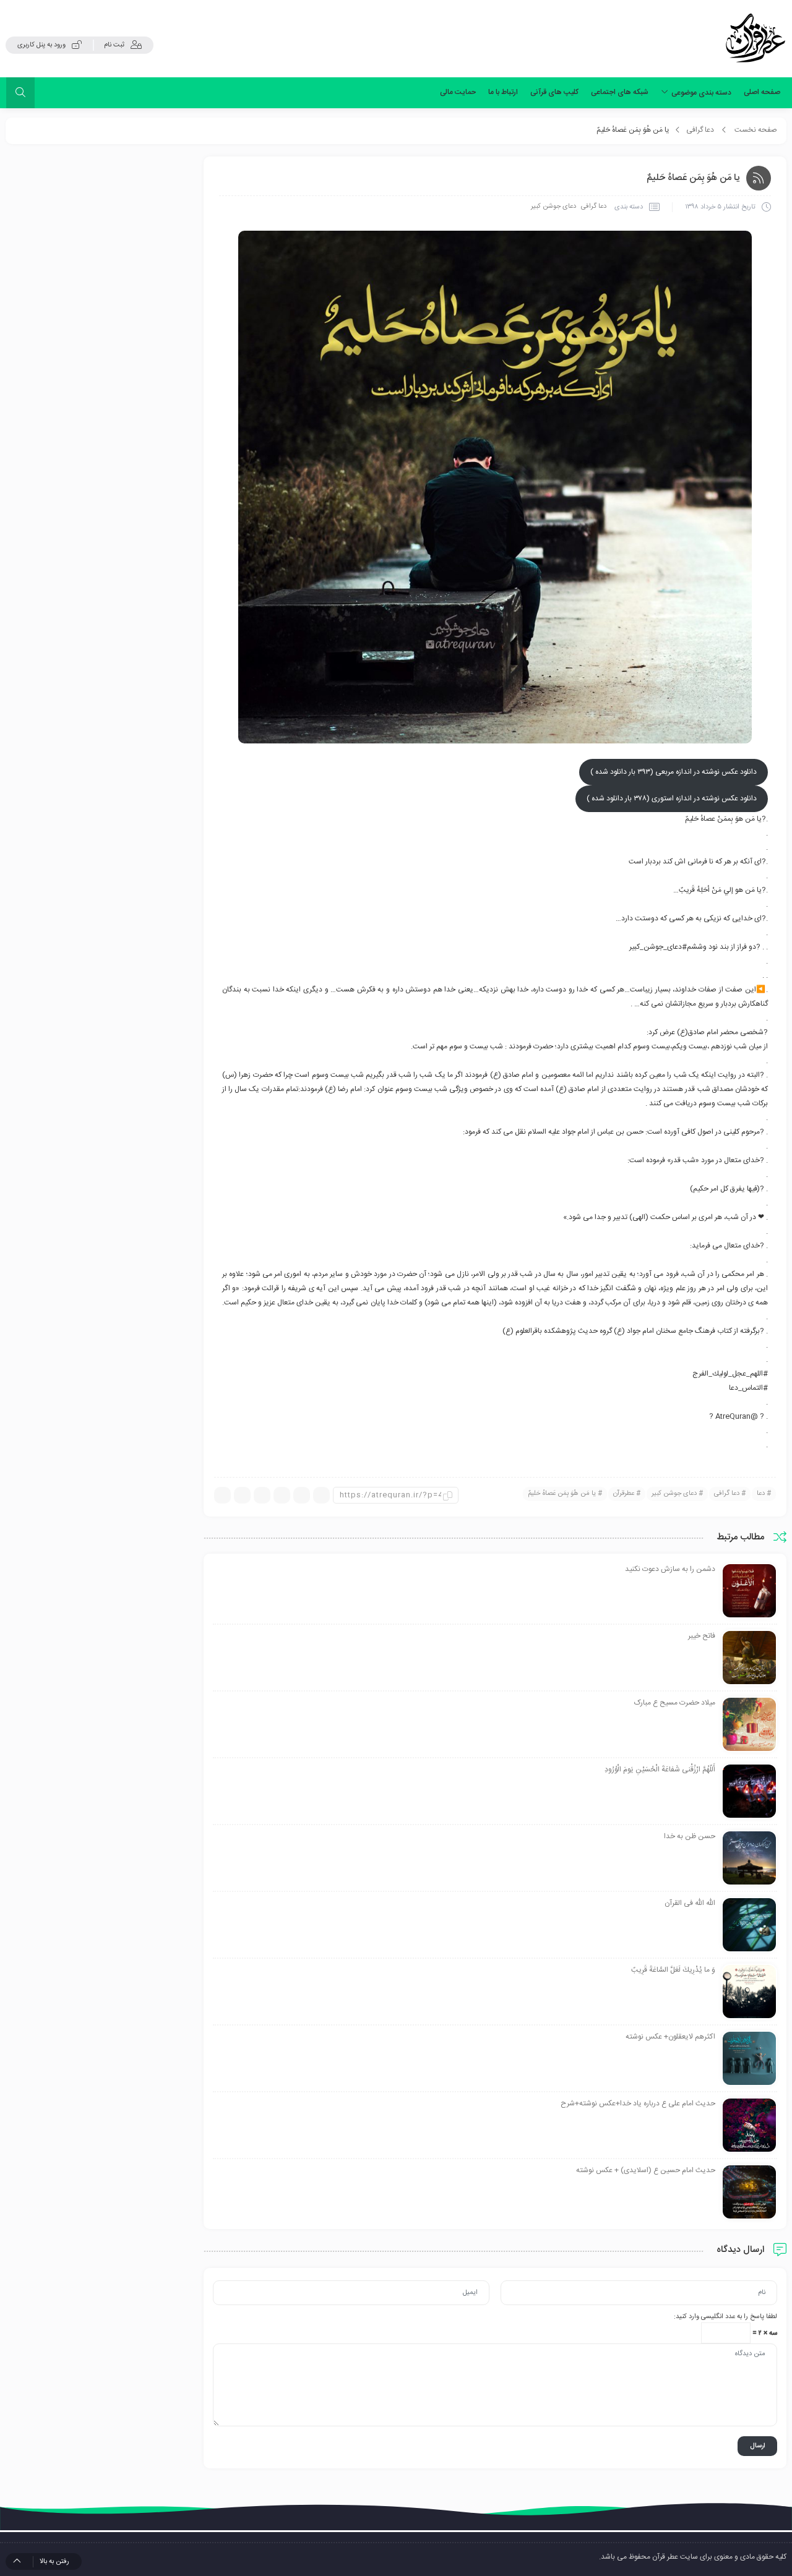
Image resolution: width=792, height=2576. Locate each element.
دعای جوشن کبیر (553, 207)
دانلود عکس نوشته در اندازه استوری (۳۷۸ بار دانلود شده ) (672, 798)
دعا (761, 1494)
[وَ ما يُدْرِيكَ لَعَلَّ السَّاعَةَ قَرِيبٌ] (749, 1992)
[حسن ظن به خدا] (749, 1859)
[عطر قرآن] (755, 38)
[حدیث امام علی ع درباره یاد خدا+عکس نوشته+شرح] (749, 2126)
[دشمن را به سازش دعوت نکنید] (749, 1591)
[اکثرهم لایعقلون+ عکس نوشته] (749, 2059)
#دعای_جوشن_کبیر (658, 947)
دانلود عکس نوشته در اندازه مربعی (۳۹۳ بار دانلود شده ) (674, 772)
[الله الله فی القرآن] (749, 1925)
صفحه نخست (756, 130)
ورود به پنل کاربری (41, 45)
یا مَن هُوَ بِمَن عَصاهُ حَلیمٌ (562, 1494)
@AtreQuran (737, 1416)
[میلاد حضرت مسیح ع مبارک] (749, 1725)
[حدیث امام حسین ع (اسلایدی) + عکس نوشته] (749, 2193)
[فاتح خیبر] (749, 1658)
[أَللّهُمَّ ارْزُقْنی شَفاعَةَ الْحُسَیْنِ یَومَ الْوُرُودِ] (749, 1792)
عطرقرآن (624, 1494)
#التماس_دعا (748, 1388)
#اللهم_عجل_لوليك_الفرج (730, 1374)
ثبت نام (114, 45)
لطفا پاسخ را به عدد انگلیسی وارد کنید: (725, 2317)
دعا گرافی (700, 130)
